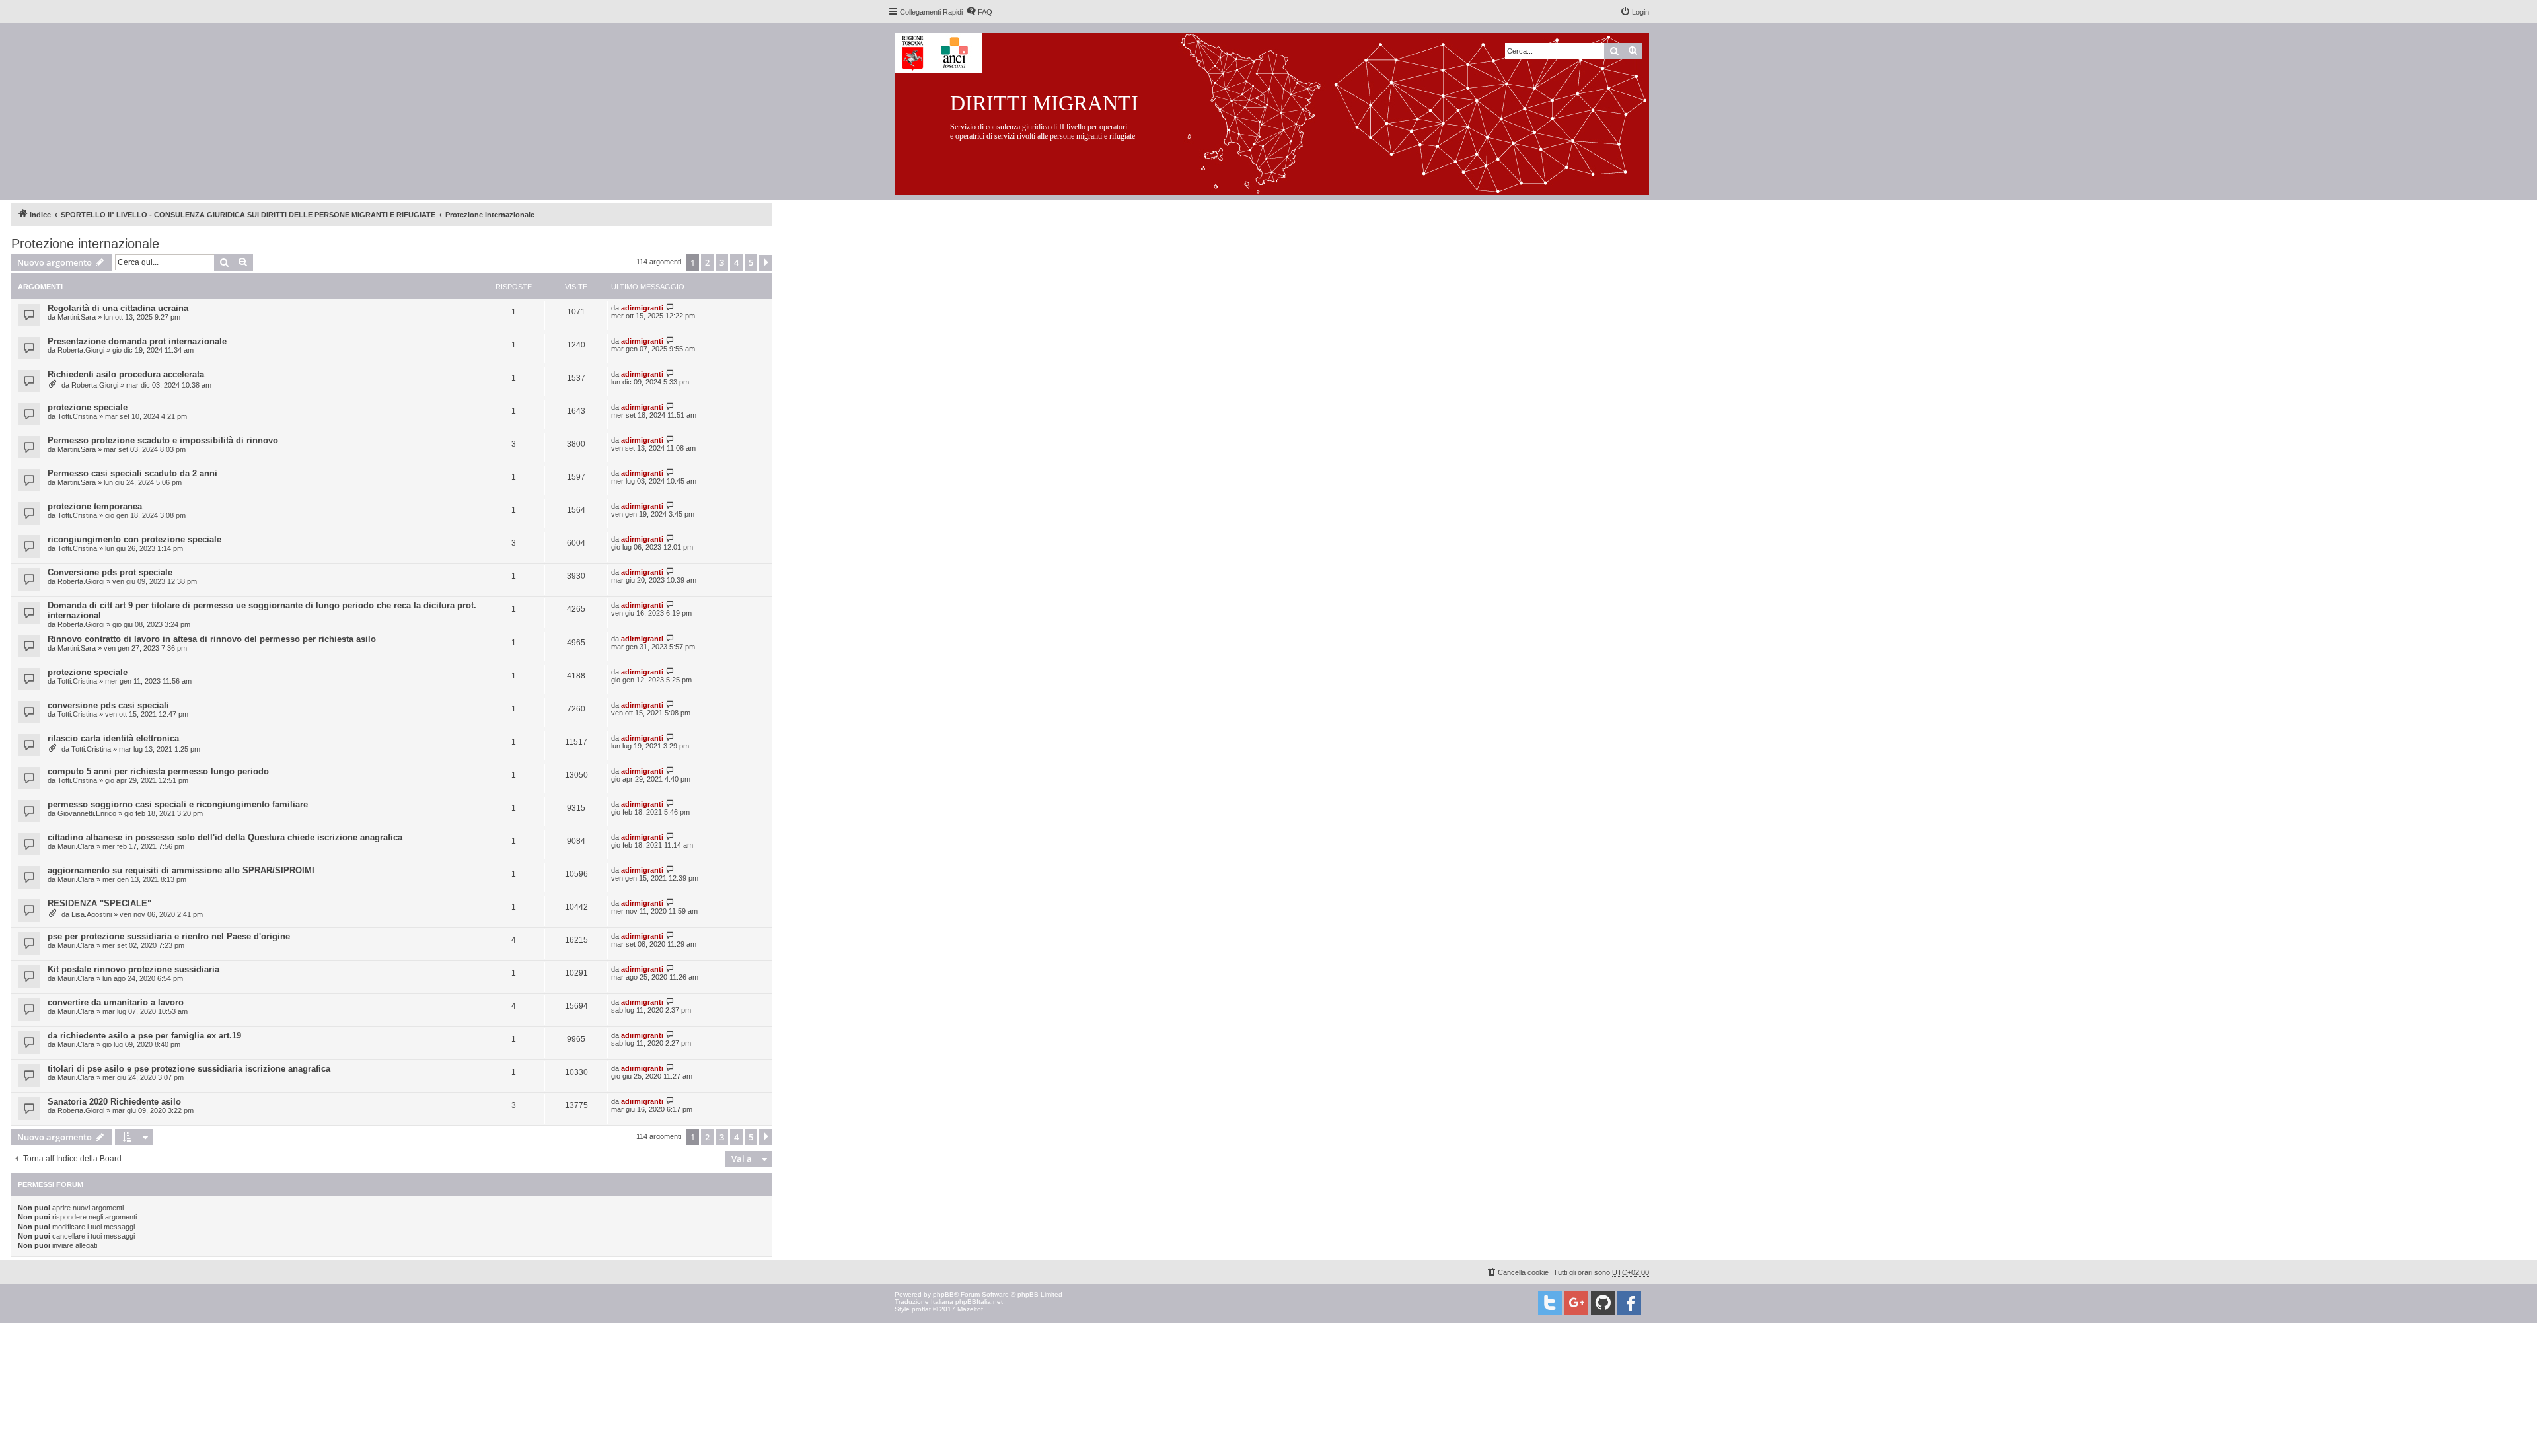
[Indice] (1282, 111)
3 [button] (722, 262)
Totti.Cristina (77, 416)
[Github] (1603, 1303)
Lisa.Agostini (92, 914)
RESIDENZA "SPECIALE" (99, 903)
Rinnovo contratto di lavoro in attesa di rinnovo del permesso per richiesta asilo (212, 639)
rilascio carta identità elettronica (113, 738)
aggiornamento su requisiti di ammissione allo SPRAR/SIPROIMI (181, 870)
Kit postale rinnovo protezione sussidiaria (133, 969)
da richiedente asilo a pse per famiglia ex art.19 (144, 1036)
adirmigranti (642, 308)
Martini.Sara (77, 317)
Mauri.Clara (76, 846)
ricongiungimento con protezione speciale (134, 539)
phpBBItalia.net (979, 1302)
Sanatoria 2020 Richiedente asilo (114, 1102)
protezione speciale (88, 407)
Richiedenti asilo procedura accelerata (126, 374)
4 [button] (736, 262)
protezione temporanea (95, 506)
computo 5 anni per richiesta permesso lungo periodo (158, 771)
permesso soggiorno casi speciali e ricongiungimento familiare (178, 804)
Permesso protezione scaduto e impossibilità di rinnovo (163, 440)
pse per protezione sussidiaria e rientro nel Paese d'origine (169, 936)
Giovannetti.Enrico (87, 813)
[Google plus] (1576, 1303)
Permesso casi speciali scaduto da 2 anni (132, 473)
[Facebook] (1629, 1303)
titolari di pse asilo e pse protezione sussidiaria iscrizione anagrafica (189, 1069)
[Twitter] (1550, 1303)
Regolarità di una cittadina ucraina (118, 308)
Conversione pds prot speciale (110, 572)
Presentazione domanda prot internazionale (137, 341)
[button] (766, 263)
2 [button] (707, 262)
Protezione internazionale (85, 244)
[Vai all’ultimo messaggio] (670, 308)
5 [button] (751, 262)
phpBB (943, 1294)
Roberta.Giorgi (81, 350)
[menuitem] (979, 12)
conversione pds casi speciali (108, 705)
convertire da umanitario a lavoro (116, 1002)
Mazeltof (970, 1309)
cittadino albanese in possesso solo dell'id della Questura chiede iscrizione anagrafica (225, 837)
